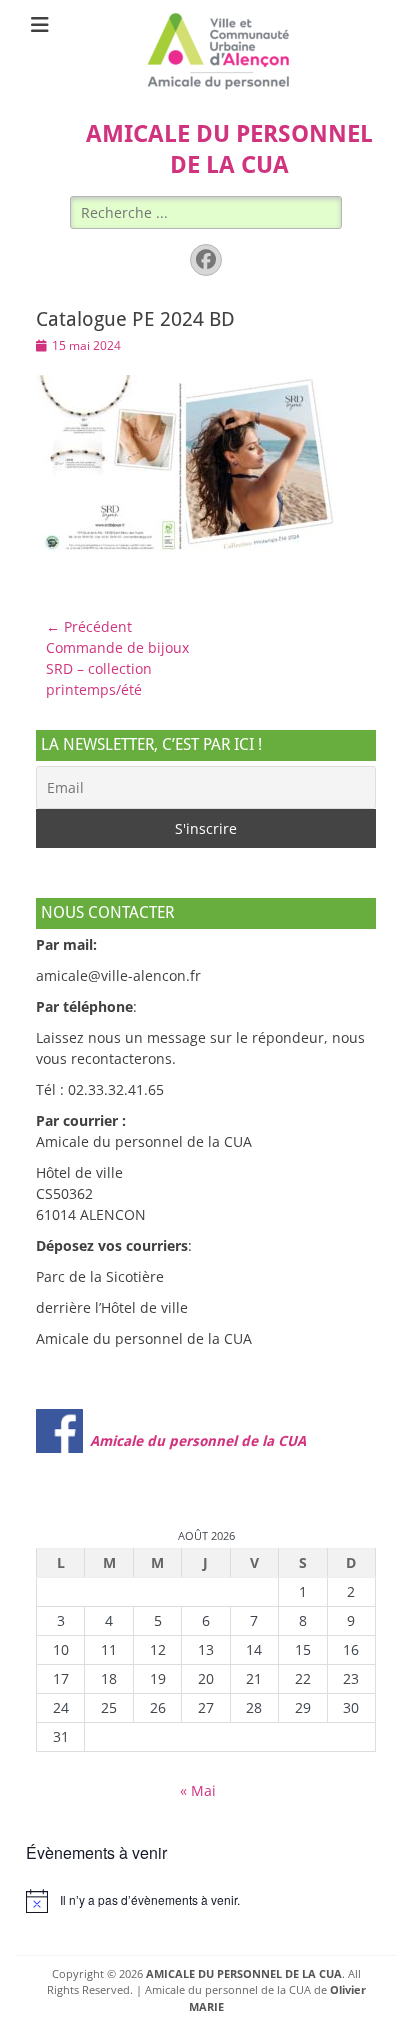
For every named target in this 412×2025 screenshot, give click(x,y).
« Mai (198, 1790)
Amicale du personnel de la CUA (198, 1441)
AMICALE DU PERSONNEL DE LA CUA (244, 1973)
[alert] (206, 1901)
